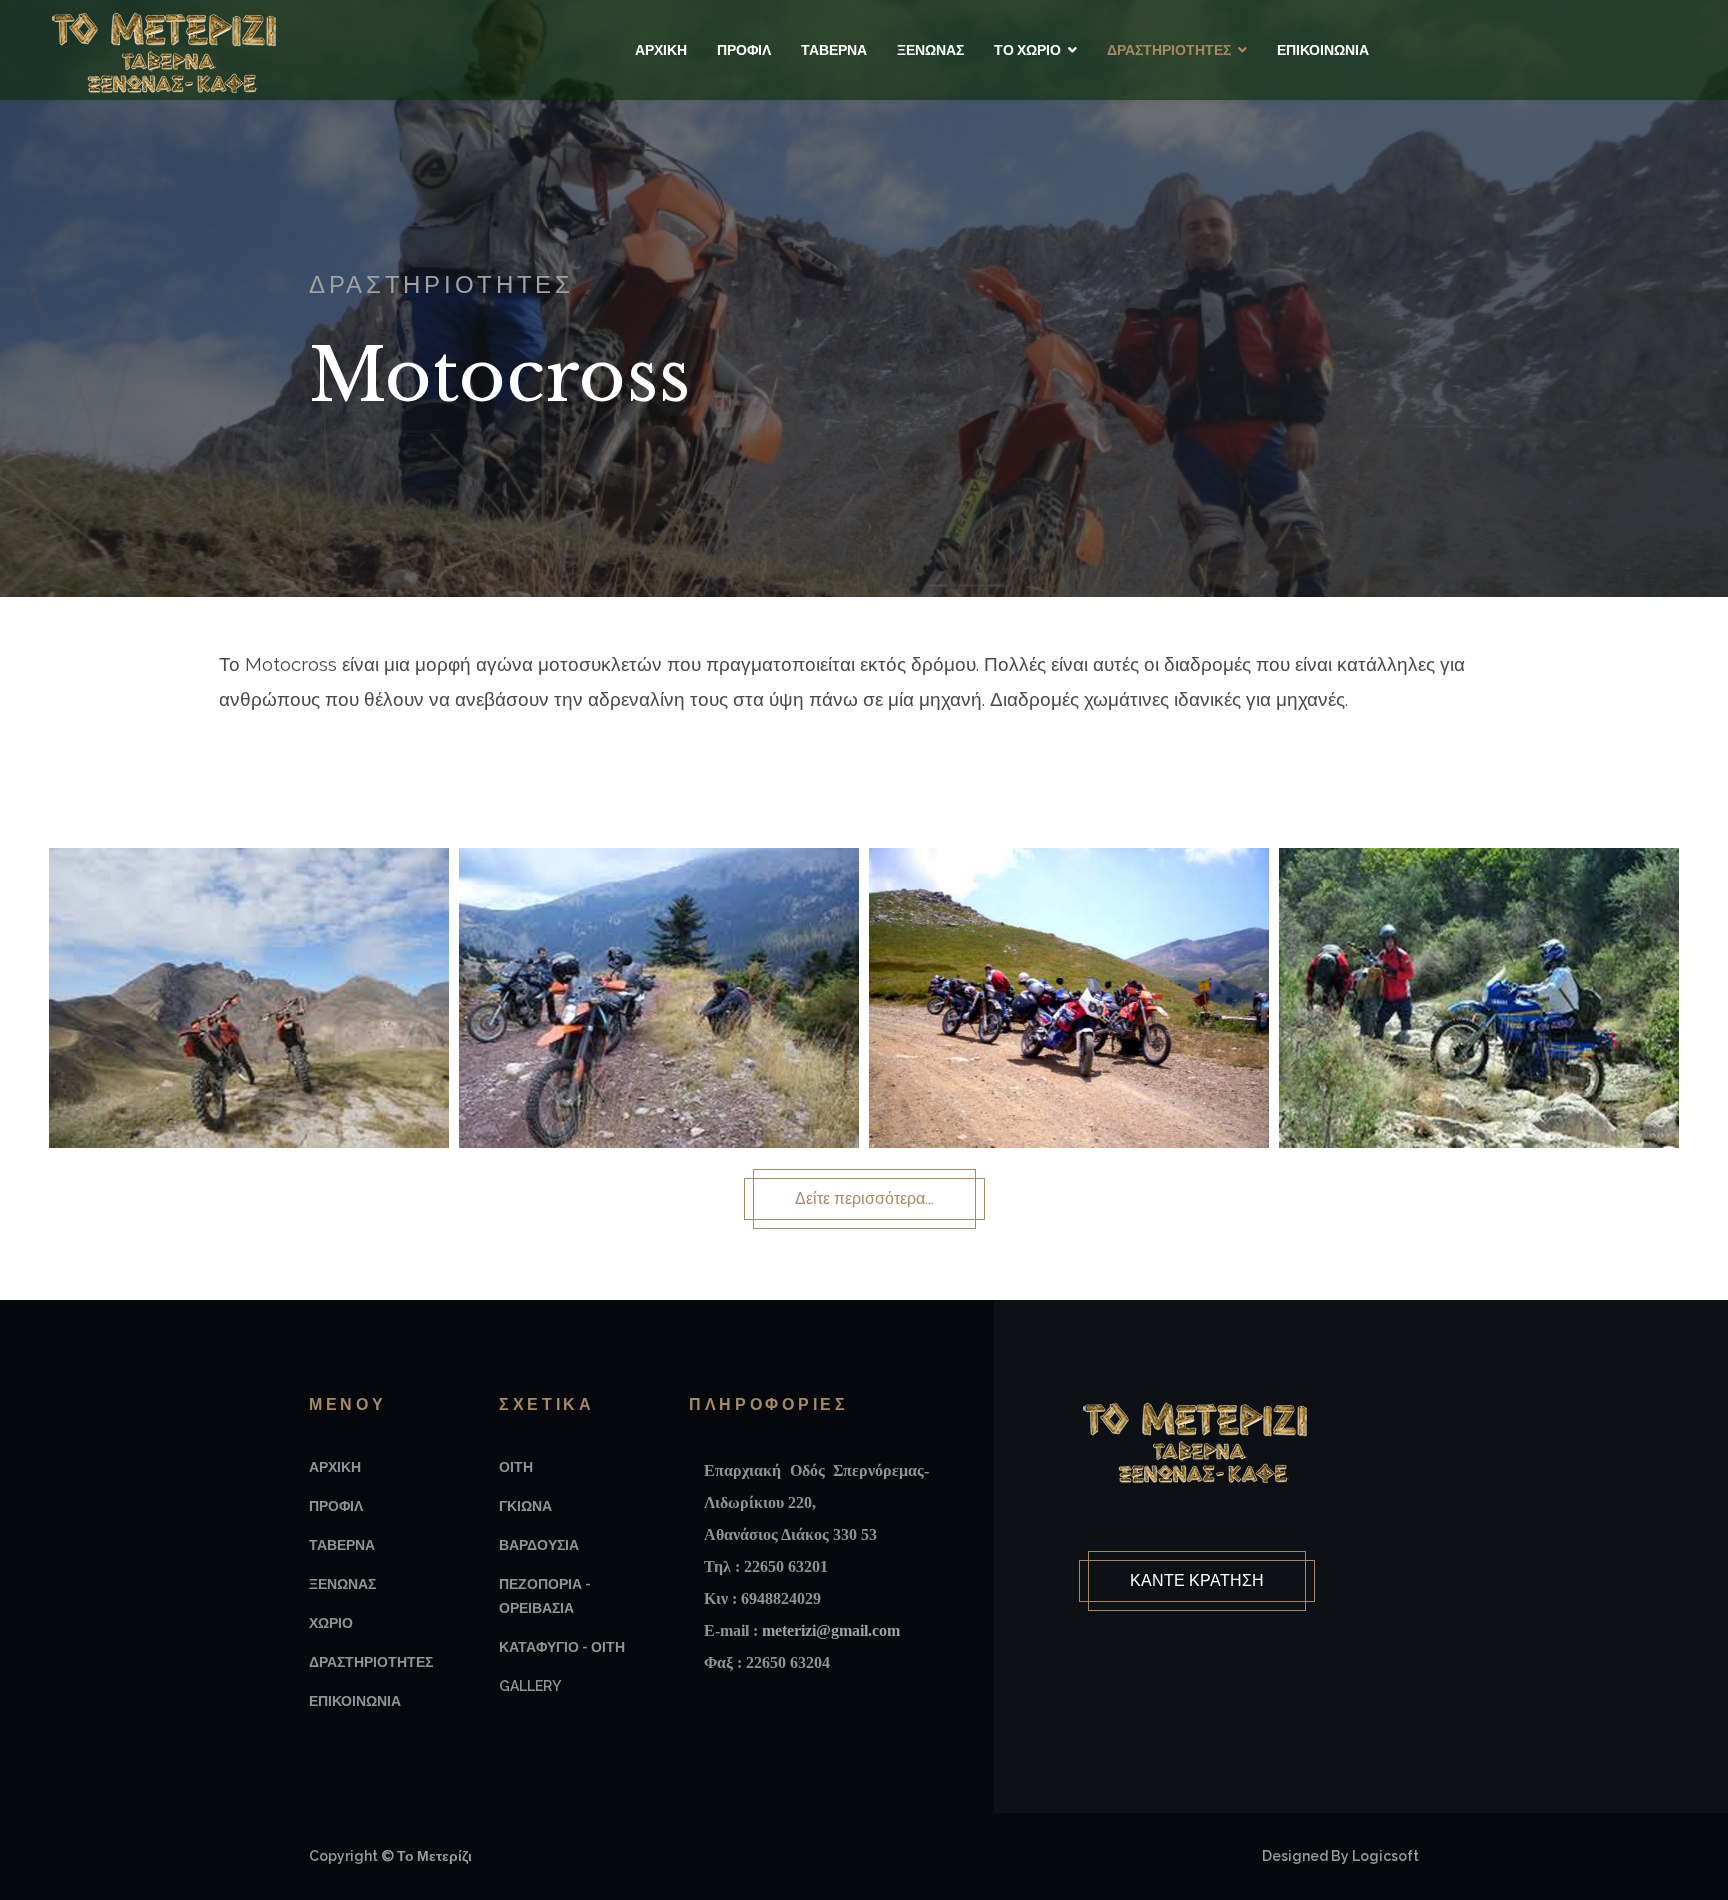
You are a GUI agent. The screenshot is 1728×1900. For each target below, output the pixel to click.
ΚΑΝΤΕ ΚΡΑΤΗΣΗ (1197, 1580)
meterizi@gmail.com (831, 1630)
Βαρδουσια (539, 1545)
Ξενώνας (930, 50)
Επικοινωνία (1323, 50)
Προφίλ (744, 50)
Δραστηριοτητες (371, 1662)
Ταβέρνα (834, 50)
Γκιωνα (525, 1506)
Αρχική (661, 50)
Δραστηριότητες (1169, 50)
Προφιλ (336, 1506)
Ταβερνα (342, 1545)
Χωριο (331, 1623)
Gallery (530, 1686)
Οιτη (516, 1467)
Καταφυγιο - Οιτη (562, 1647)
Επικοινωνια (355, 1701)
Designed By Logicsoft (1340, 1856)
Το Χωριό (1027, 50)
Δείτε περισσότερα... (864, 1198)
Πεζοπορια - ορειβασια (545, 1596)
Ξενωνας (342, 1584)
